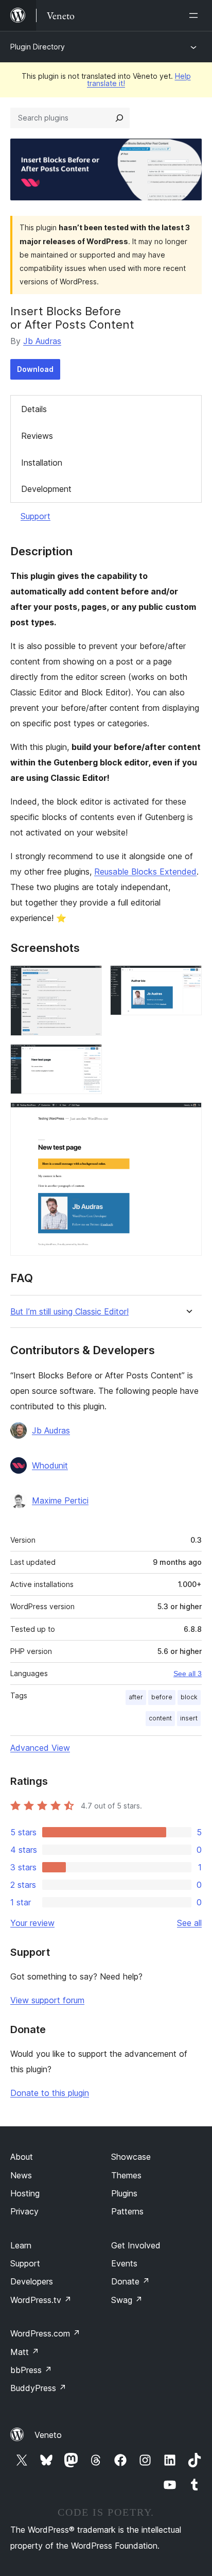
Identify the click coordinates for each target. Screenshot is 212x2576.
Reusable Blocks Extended (145, 872)
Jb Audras (42, 341)
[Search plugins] (119, 118)
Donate (130, 2281)
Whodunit (50, 1465)
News (21, 2175)
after (136, 1697)
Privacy (24, 2211)
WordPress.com (45, 2333)
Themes (126, 2175)
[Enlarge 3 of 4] (88, 1058)
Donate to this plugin (50, 2093)
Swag (127, 2300)
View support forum (47, 2000)
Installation (42, 463)
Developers (32, 2281)
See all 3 (188, 1674)
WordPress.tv (41, 2300)
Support (36, 516)
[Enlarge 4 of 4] (188, 1116)
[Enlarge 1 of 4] (88, 979)
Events (124, 2263)
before (162, 1697)
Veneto (48, 2435)
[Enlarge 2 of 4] (188, 979)
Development (46, 489)
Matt (25, 2352)
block (189, 1697)
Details (34, 409)
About (22, 2157)
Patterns (127, 2211)
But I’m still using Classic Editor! (69, 1312)
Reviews (37, 436)
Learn (21, 2245)
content (160, 1718)
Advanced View (40, 1748)
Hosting (25, 2193)
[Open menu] (196, 15)
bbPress (31, 2370)
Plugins (124, 2193)
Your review (32, 1923)
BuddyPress (38, 2388)
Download (35, 369)
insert (189, 1718)
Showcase (131, 2157)
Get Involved (136, 2245)
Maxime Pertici (60, 1500)
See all (189, 1923)
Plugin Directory (38, 47)
